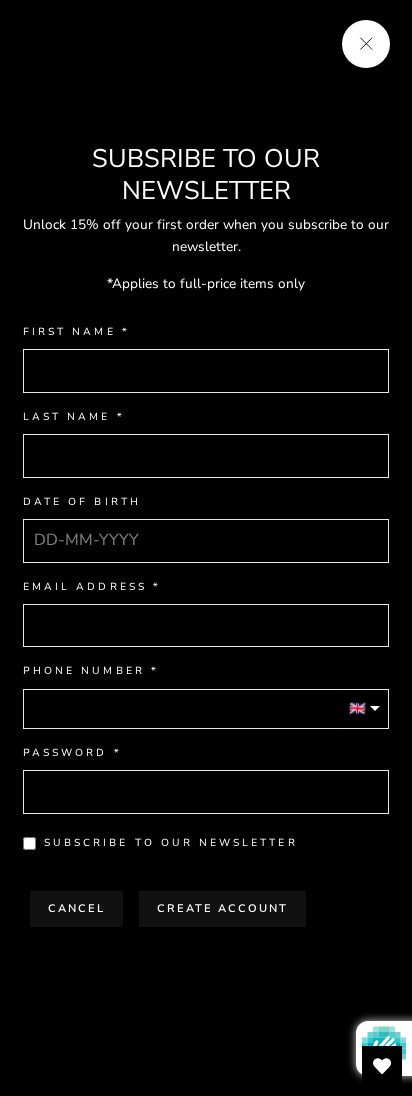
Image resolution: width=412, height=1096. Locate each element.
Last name (67, 417)
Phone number (84, 671)
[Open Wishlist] (382, 1066)
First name (69, 332)
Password (65, 753)
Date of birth (82, 502)
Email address (85, 587)
